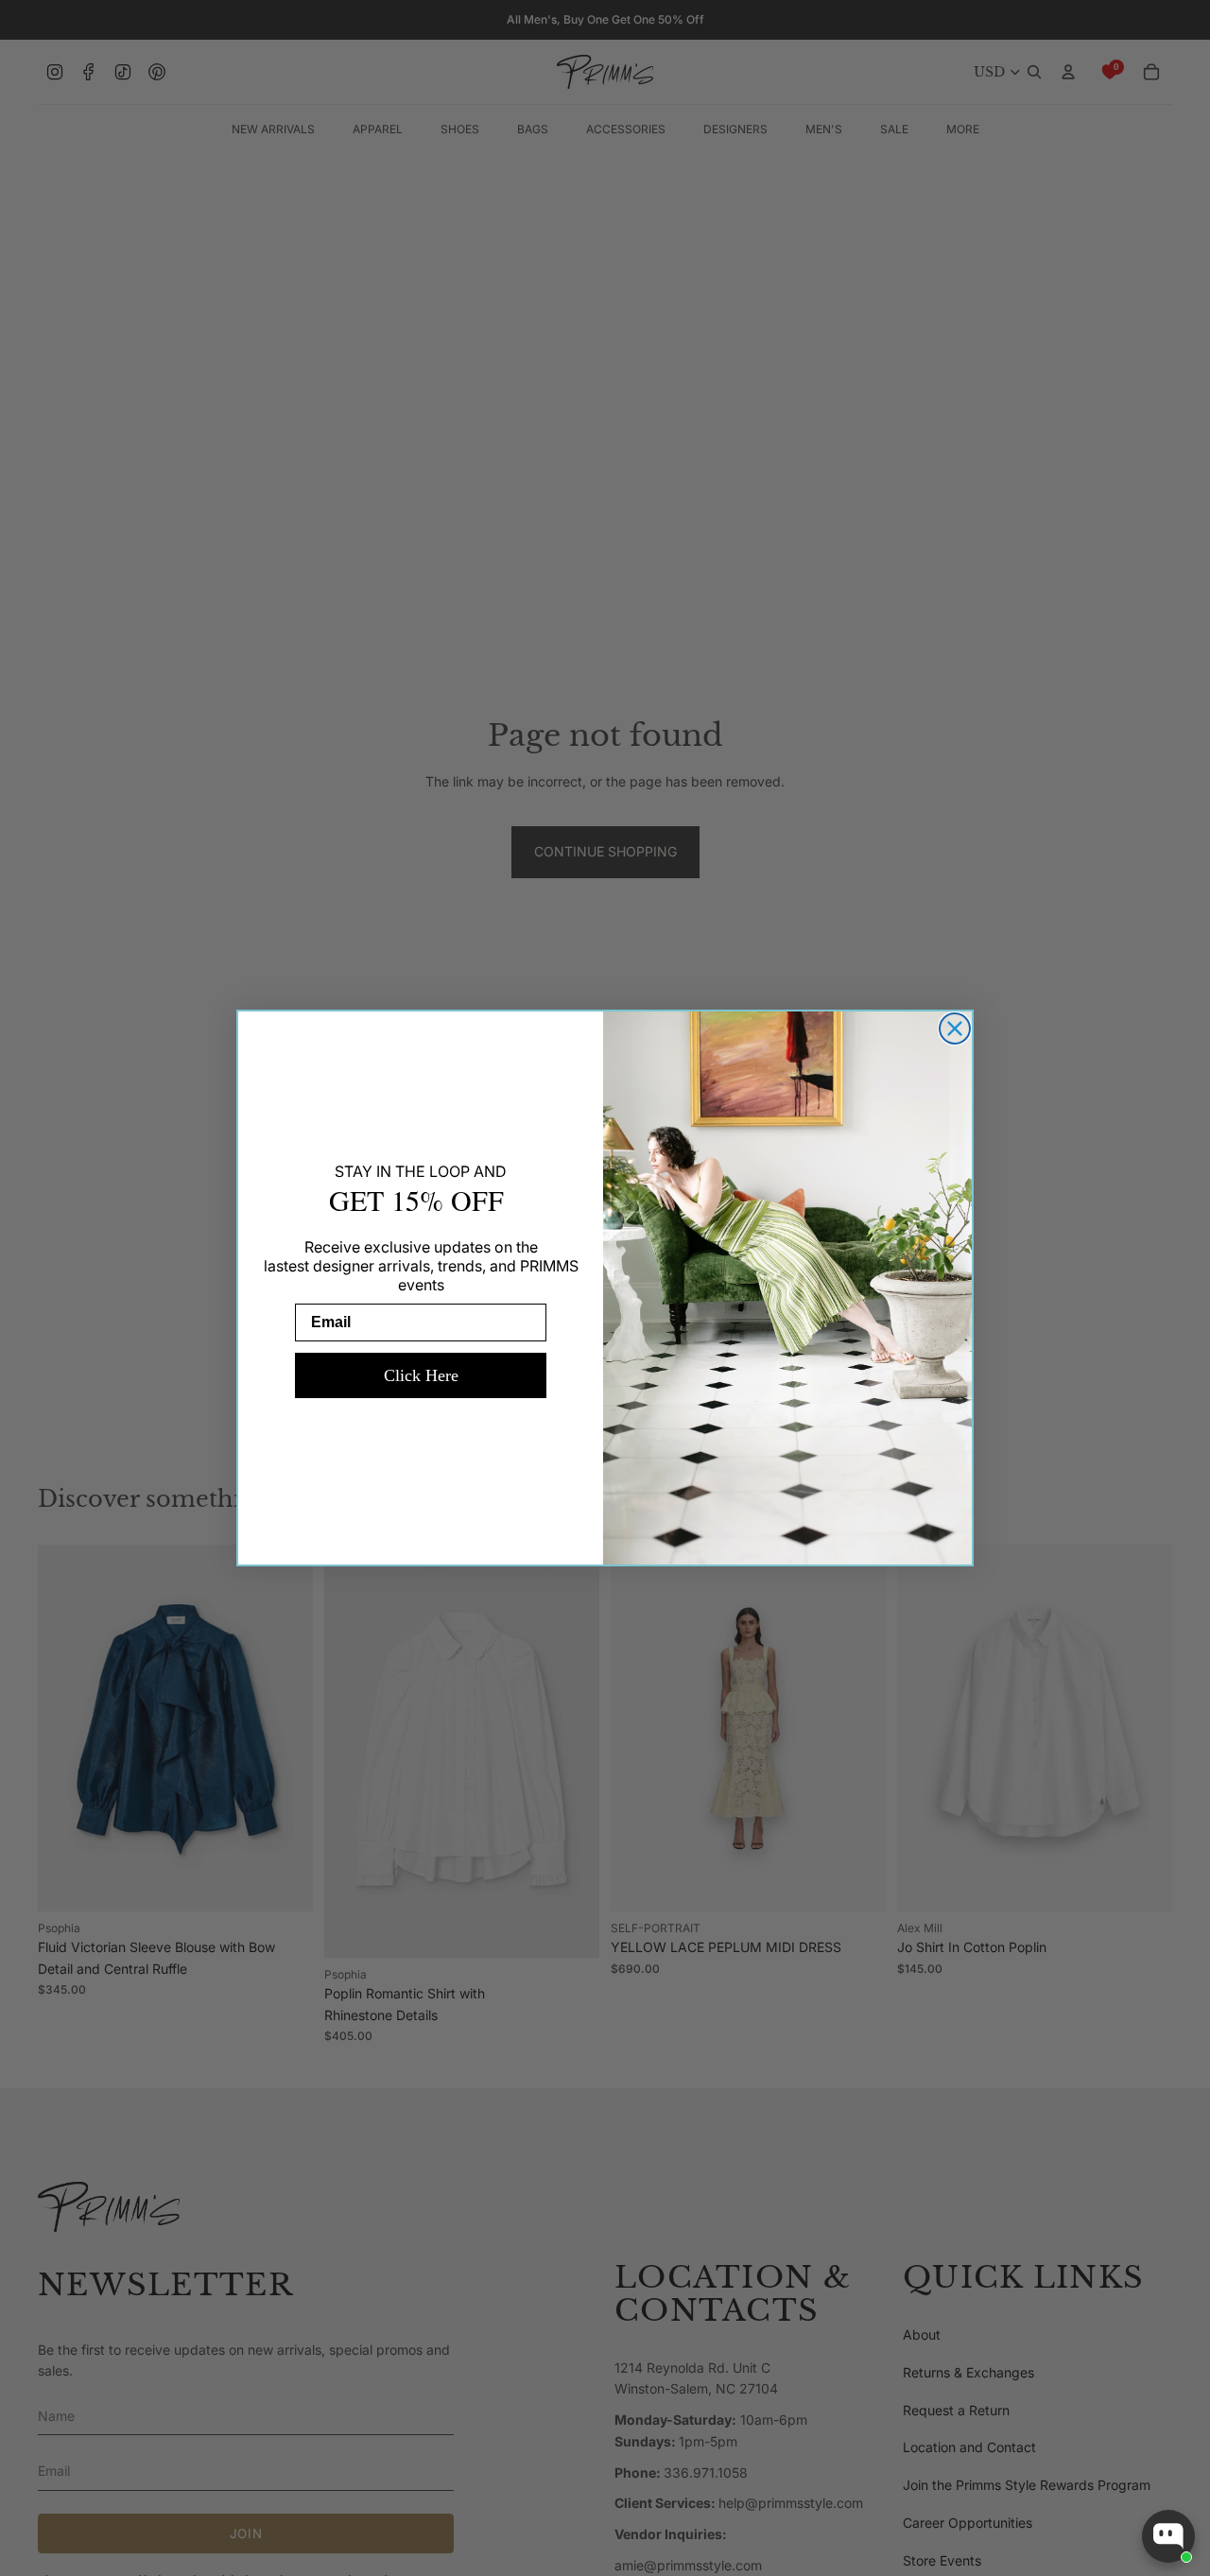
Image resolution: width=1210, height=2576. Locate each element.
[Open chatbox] (1168, 2536)
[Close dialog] (955, 1029)
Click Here (421, 1375)
